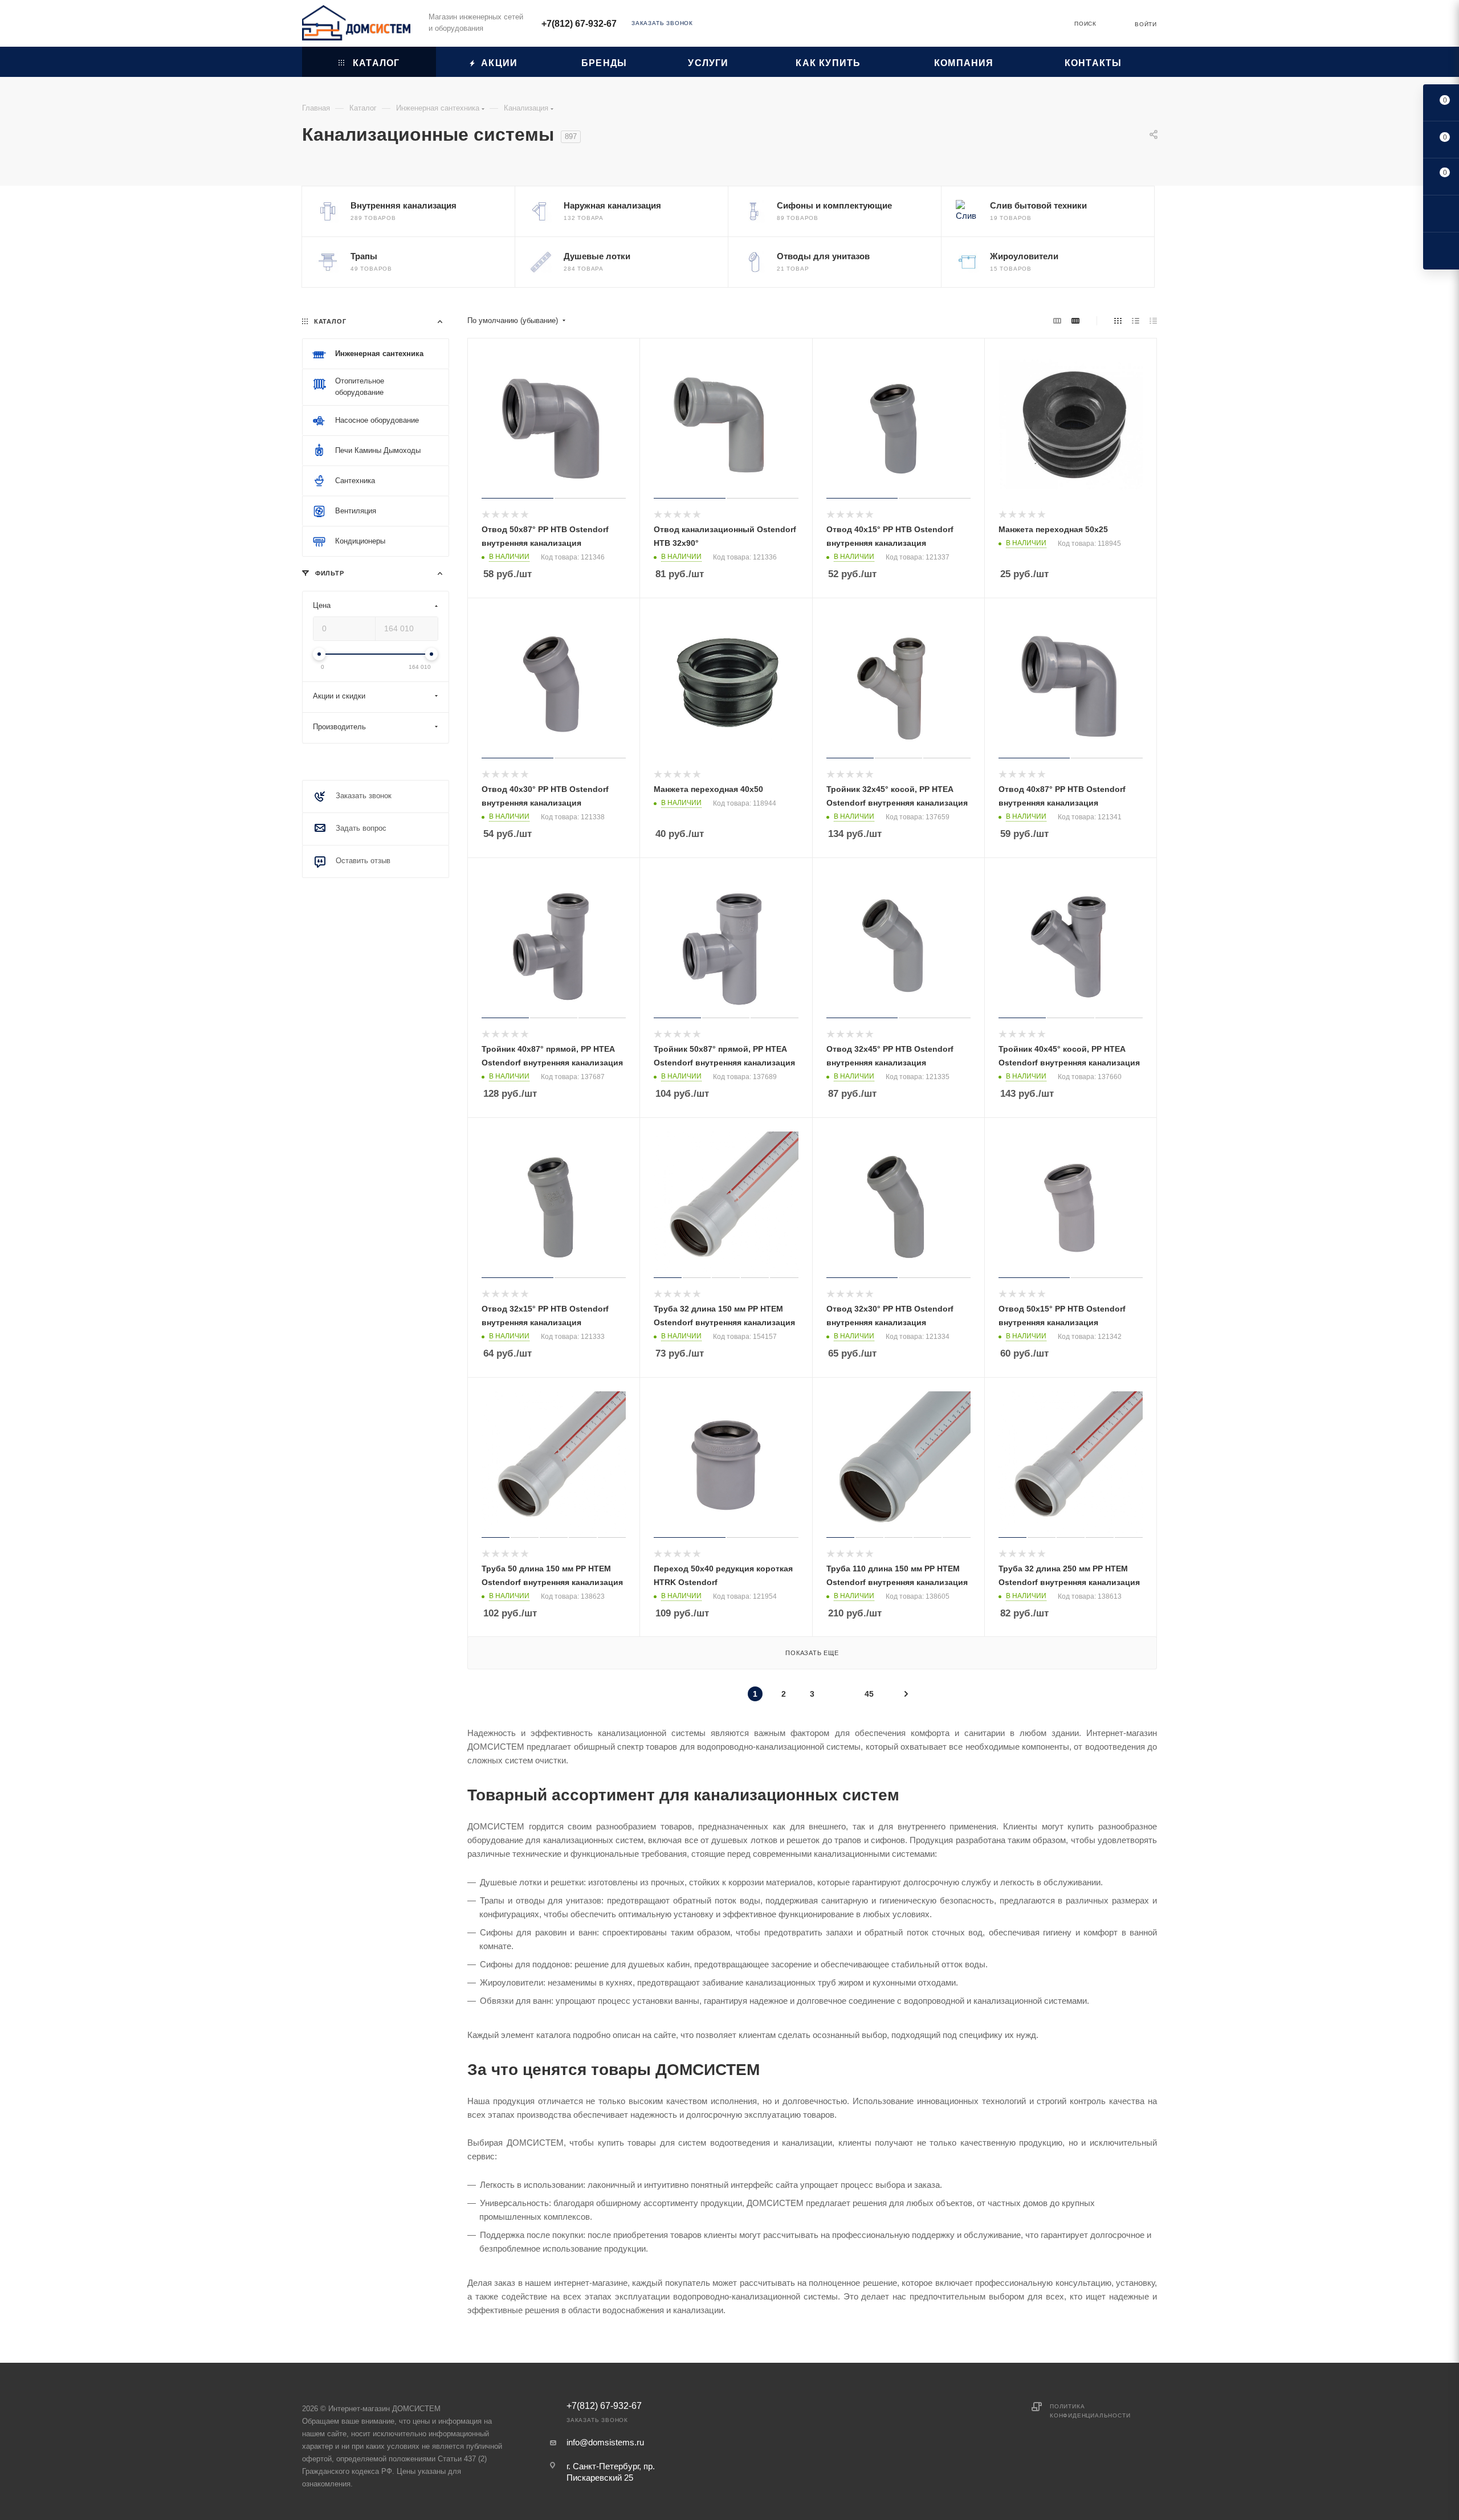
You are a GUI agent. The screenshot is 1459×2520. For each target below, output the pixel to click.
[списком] (1136, 321)
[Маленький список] (1057, 321)
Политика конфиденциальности (1090, 2411)
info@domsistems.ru (605, 2442)
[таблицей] (1153, 321)
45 (869, 1694)
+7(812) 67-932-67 (579, 24)
